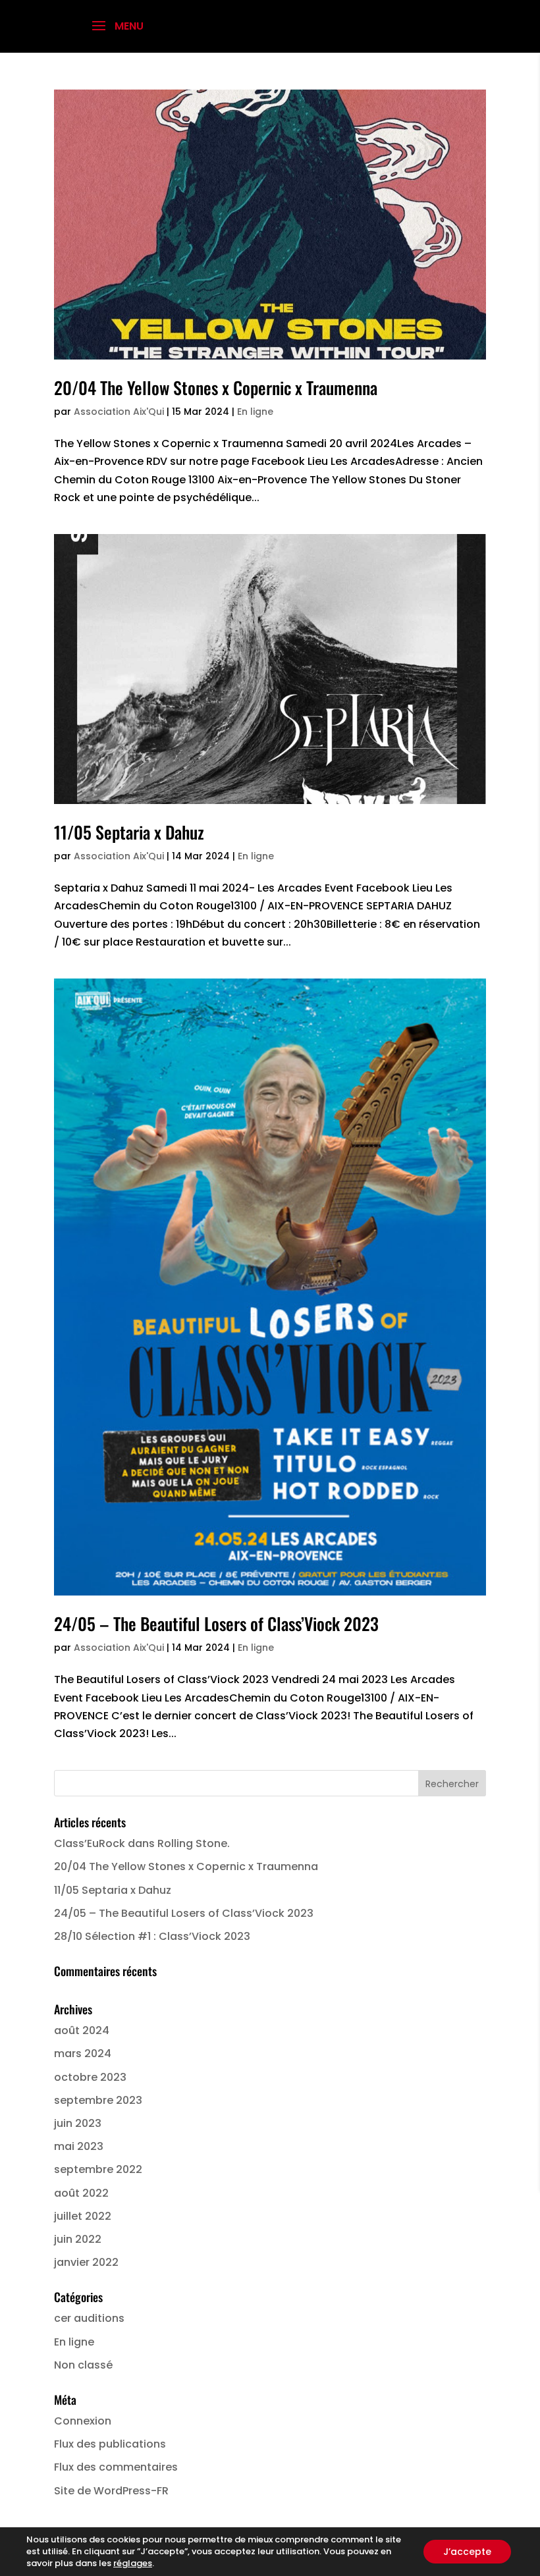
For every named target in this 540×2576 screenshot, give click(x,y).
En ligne (255, 412)
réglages (133, 2563)
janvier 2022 (86, 2262)
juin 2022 (78, 2239)
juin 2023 (78, 2123)
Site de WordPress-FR (111, 2491)
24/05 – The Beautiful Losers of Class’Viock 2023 (216, 1623)
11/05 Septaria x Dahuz (129, 832)
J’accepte (467, 2552)
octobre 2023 (90, 2077)
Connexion (83, 2421)
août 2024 (82, 2030)
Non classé (83, 2365)
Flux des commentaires (116, 2467)
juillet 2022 (83, 2216)
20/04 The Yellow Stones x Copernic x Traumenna (216, 388)
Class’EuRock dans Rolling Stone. (142, 1843)
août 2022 (81, 2193)
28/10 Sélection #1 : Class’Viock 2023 (152, 1936)
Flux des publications (110, 2444)
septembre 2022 (98, 2169)
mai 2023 (79, 2146)
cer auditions (89, 2318)
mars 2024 (83, 2053)
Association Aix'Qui (119, 412)
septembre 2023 (98, 2100)
